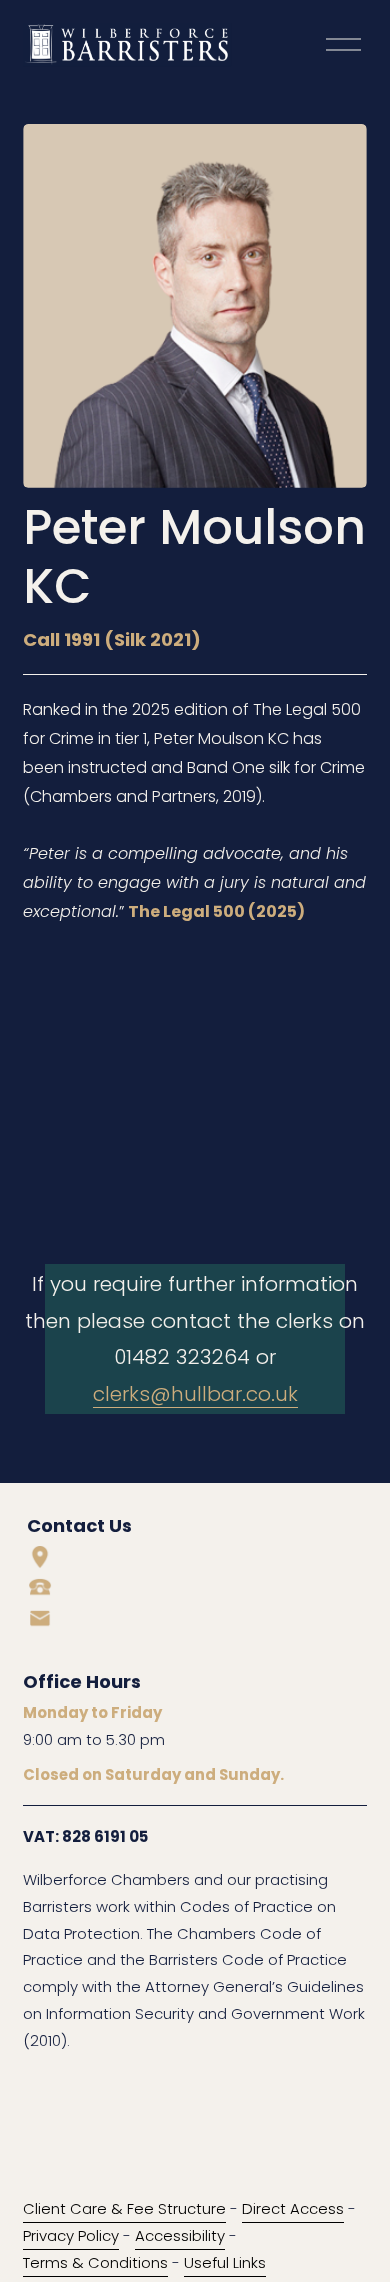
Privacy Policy (71, 2235)
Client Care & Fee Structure (124, 2208)
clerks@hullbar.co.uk (195, 1394)
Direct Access (293, 2208)
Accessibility (180, 2235)
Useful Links (225, 2262)
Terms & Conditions (95, 2262)
